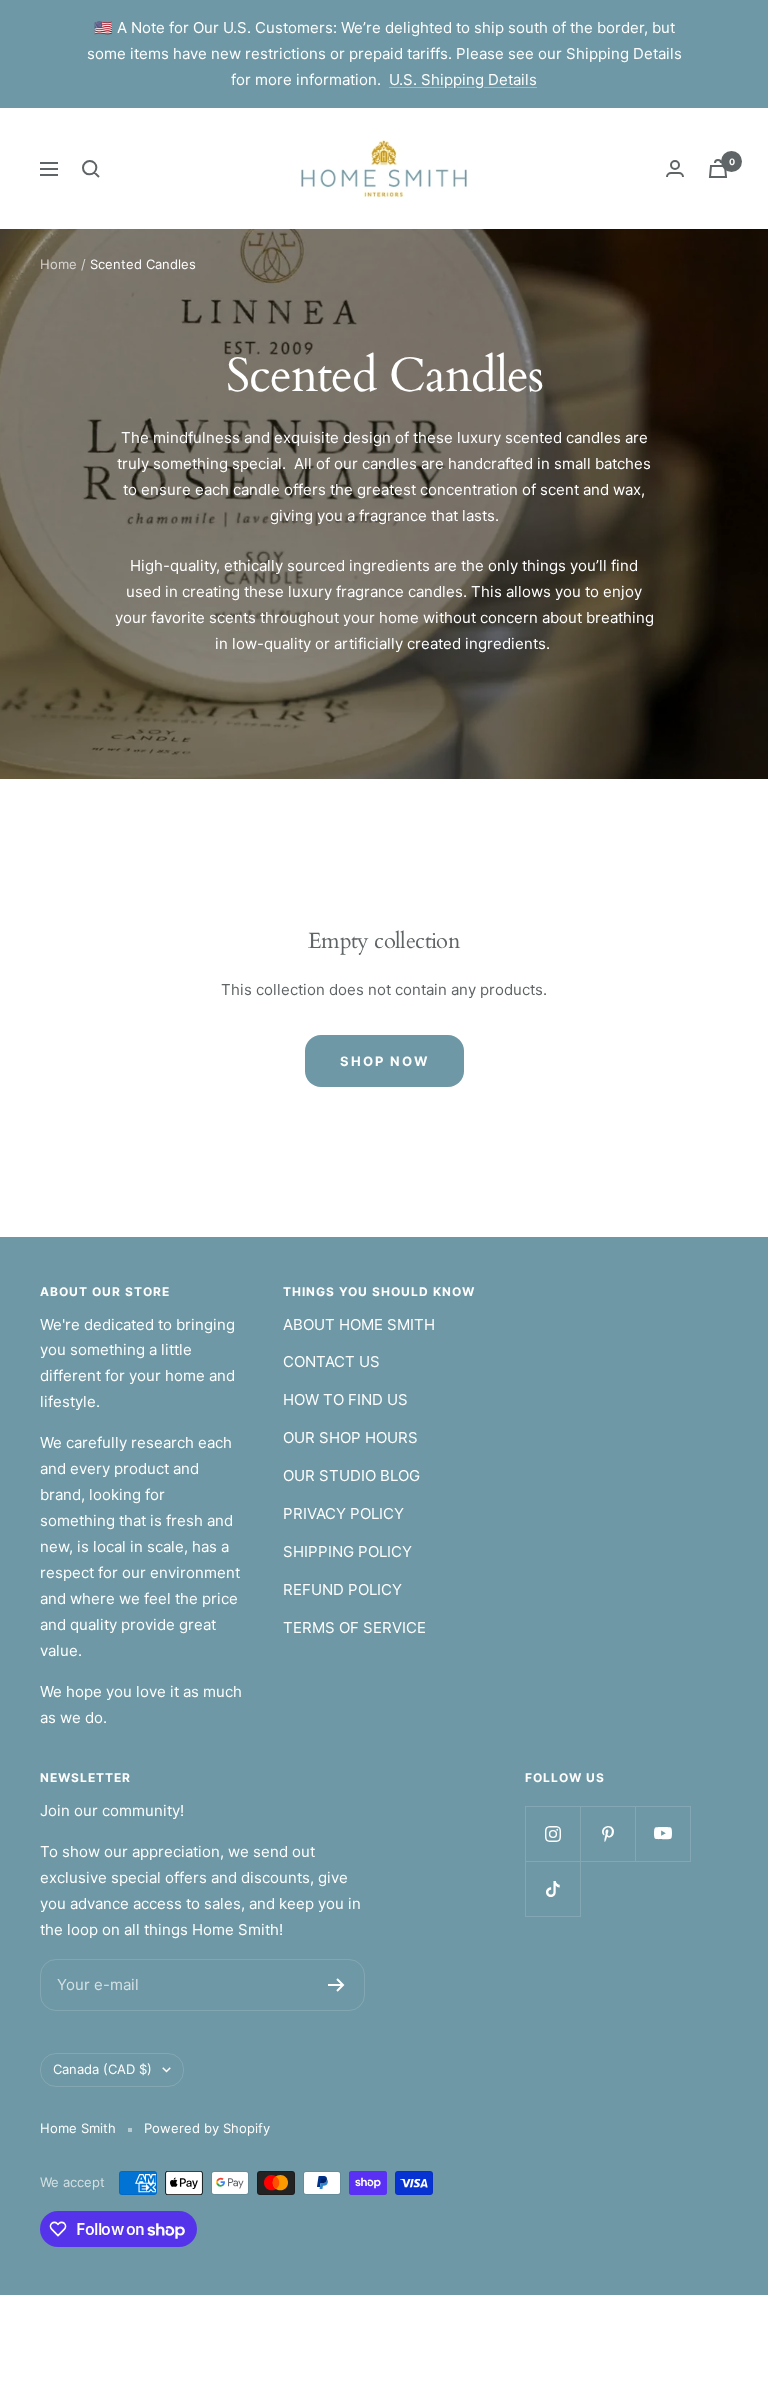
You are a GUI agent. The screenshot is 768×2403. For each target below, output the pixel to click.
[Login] (675, 168)
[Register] (336, 1985)
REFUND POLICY (342, 1589)
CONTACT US (331, 1361)
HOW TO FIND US (345, 1399)
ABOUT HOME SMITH (359, 1324)
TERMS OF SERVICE (354, 1627)
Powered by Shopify (207, 2128)
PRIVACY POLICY (343, 1513)
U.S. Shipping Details (463, 79)
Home (58, 264)
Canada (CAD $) (102, 2069)
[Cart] (718, 168)
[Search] (91, 169)
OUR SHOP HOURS (350, 1437)
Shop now (384, 1061)
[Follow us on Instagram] (552, 1833)
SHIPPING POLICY (347, 1551)
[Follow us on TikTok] (552, 1888)
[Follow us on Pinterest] (607, 1833)
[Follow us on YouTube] (662, 1833)
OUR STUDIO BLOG (351, 1475)
